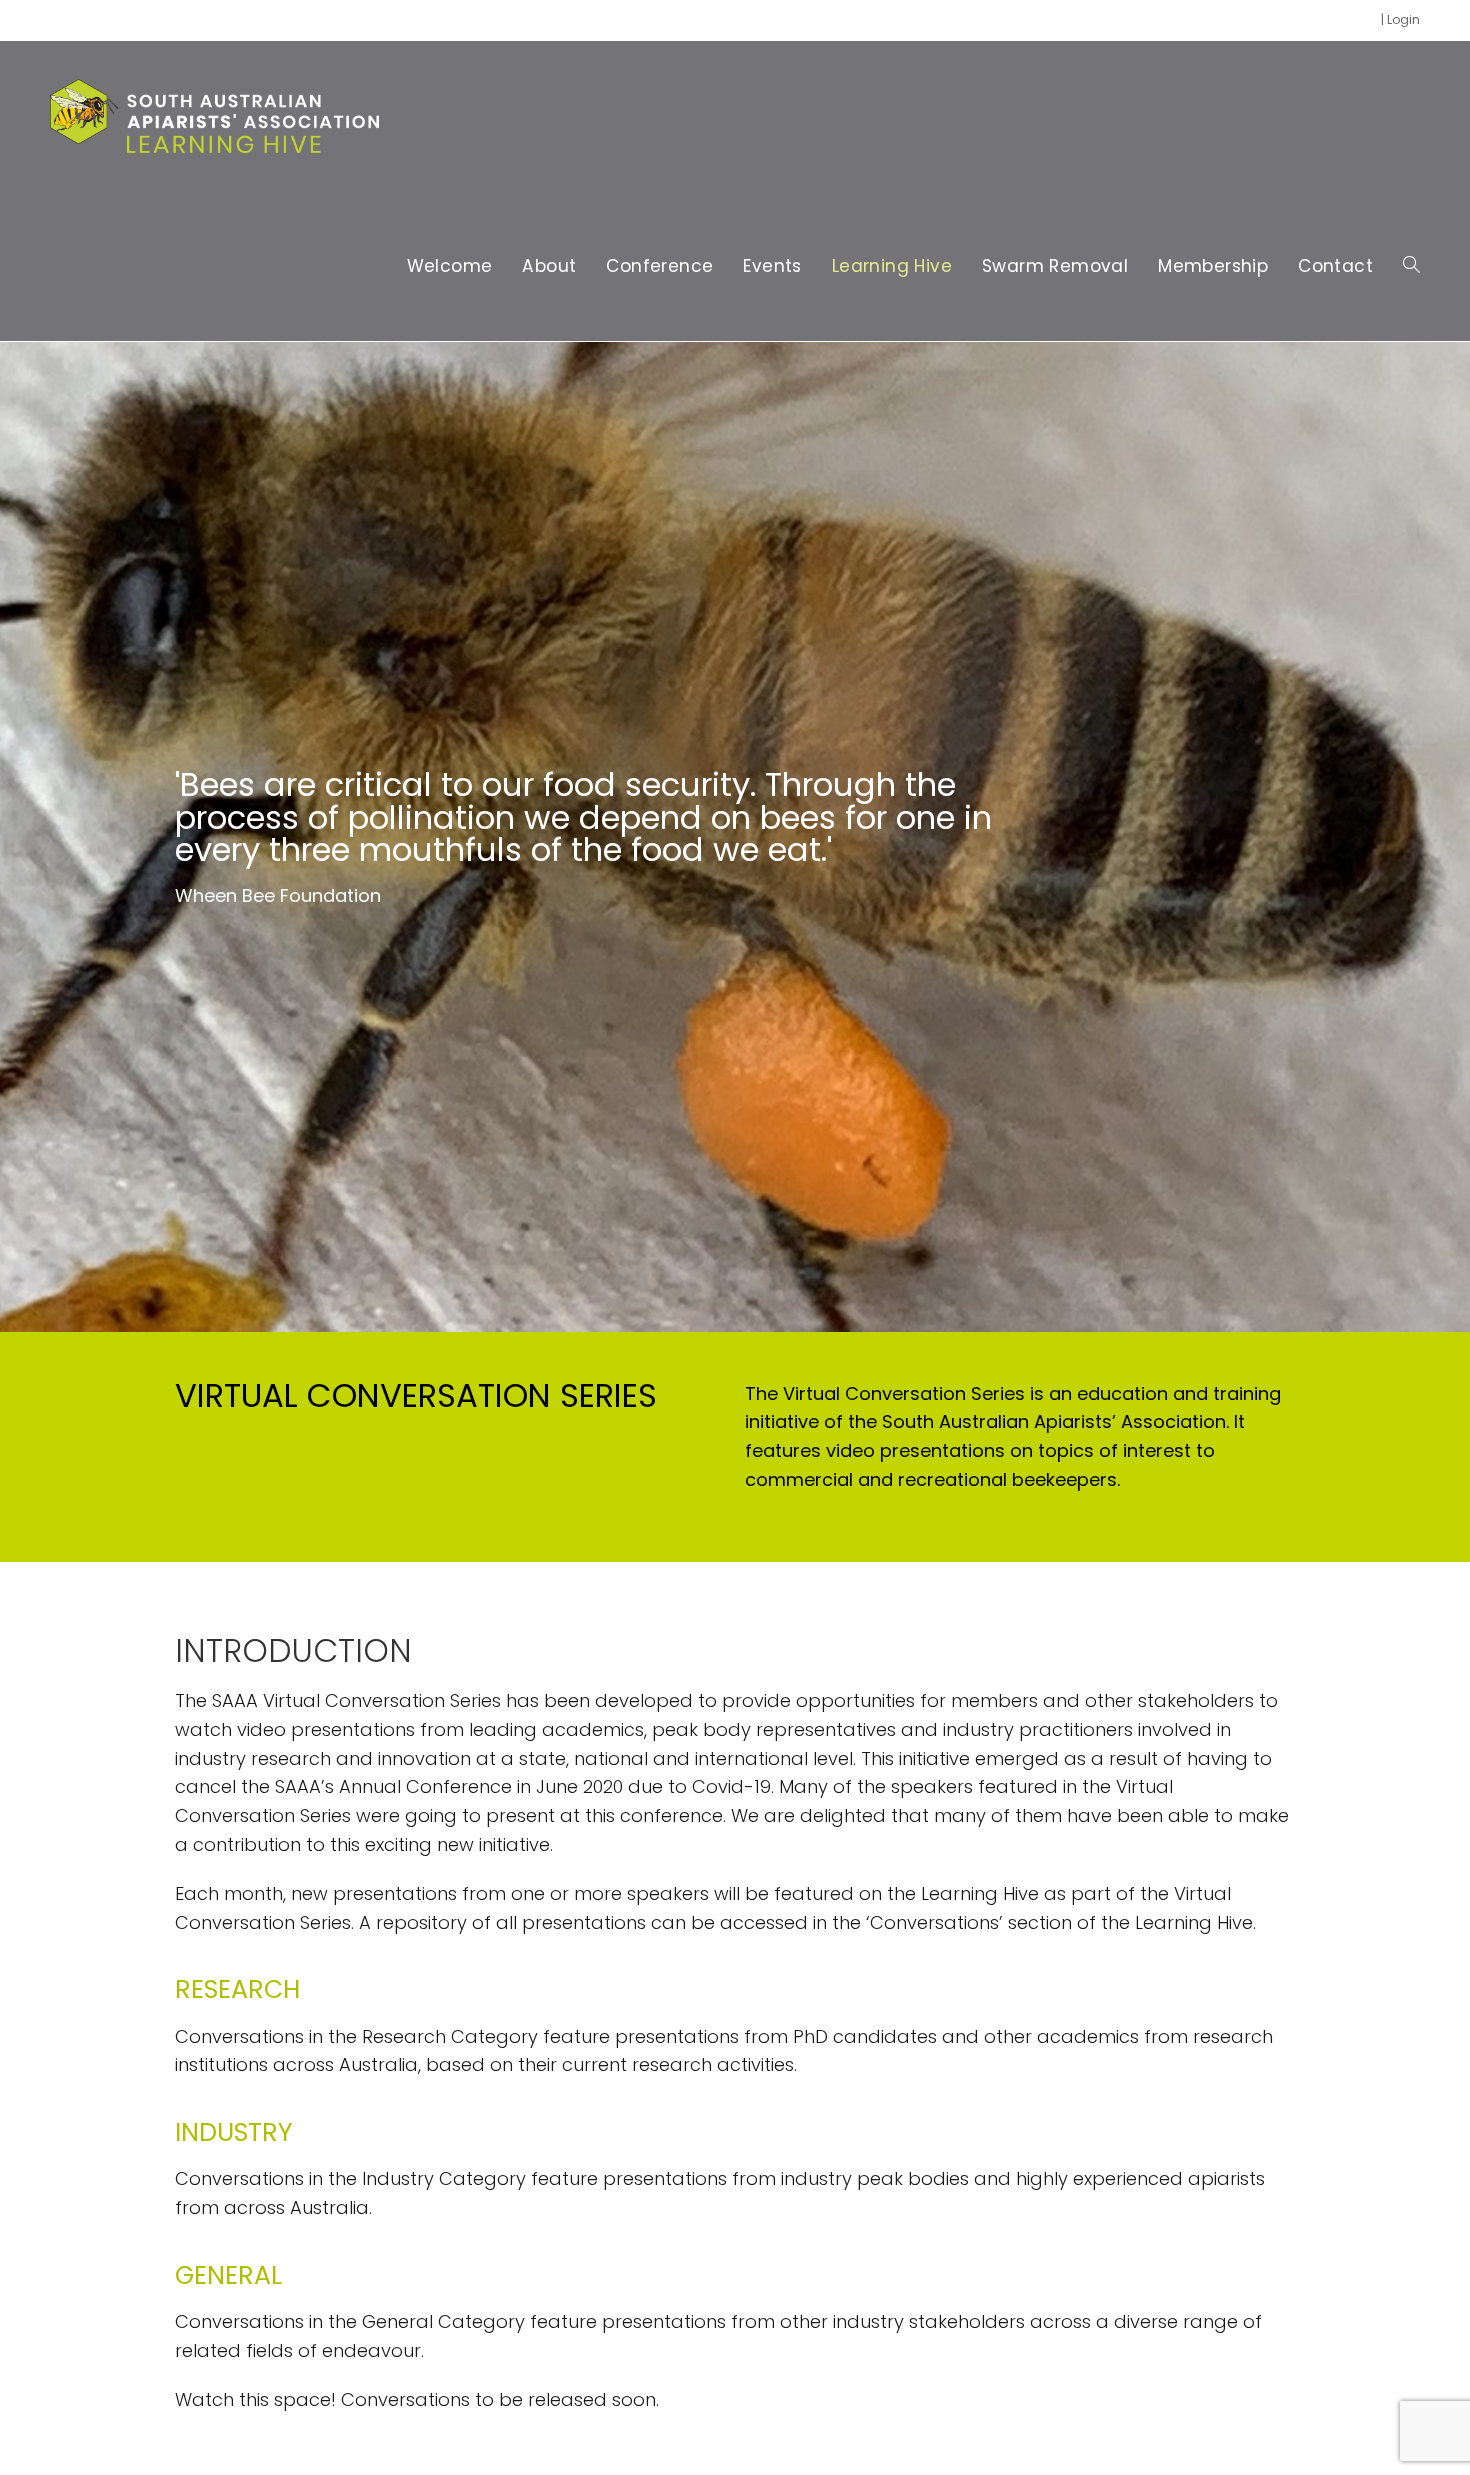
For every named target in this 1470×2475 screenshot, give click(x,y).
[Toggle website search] (1411, 266)
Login (1403, 19)
